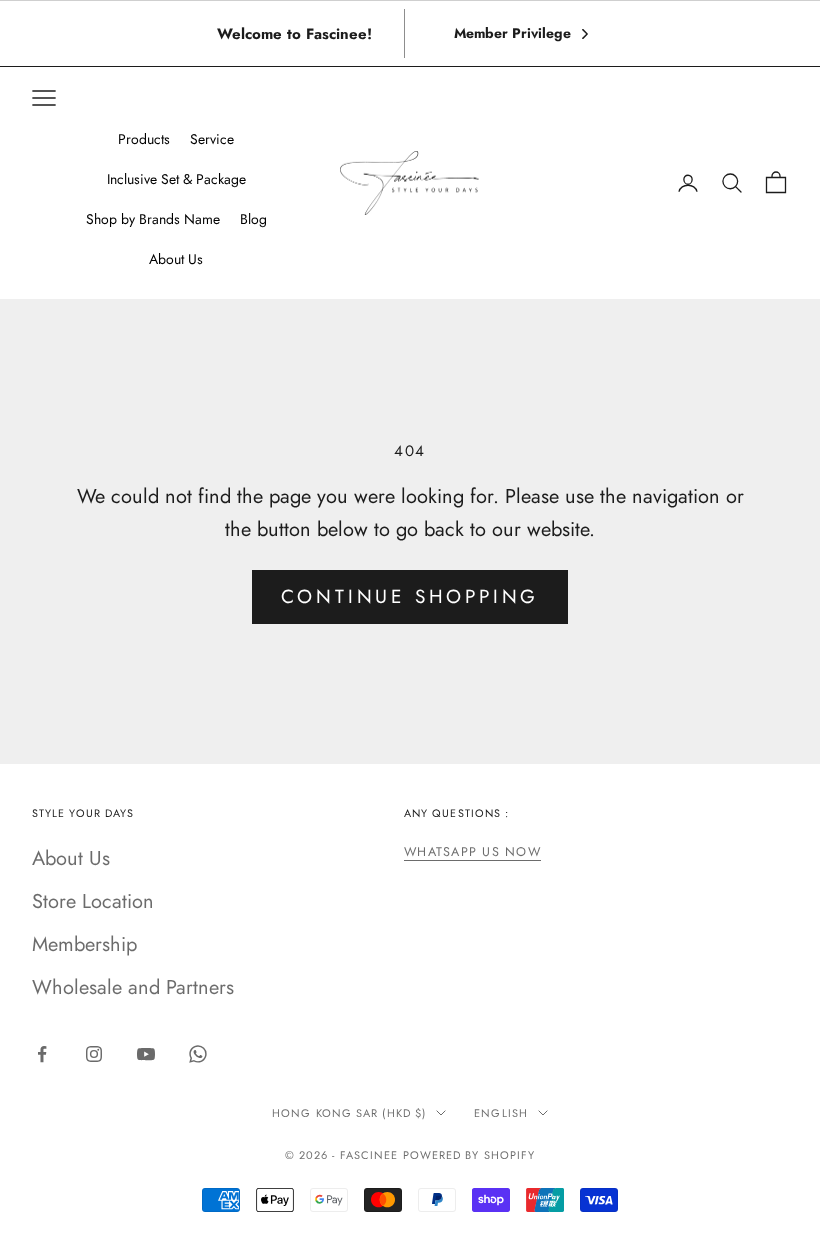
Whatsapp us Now (472, 852)
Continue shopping (410, 596)
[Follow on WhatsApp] (198, 1054)
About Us (71, 858)
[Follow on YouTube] (146, 1054)
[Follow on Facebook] (42, 1054)
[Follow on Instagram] (94, 1054)
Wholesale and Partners (133, 987)
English (501, 1113)
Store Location (93, 901)
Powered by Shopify (469, 1155)
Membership (84, 944)
